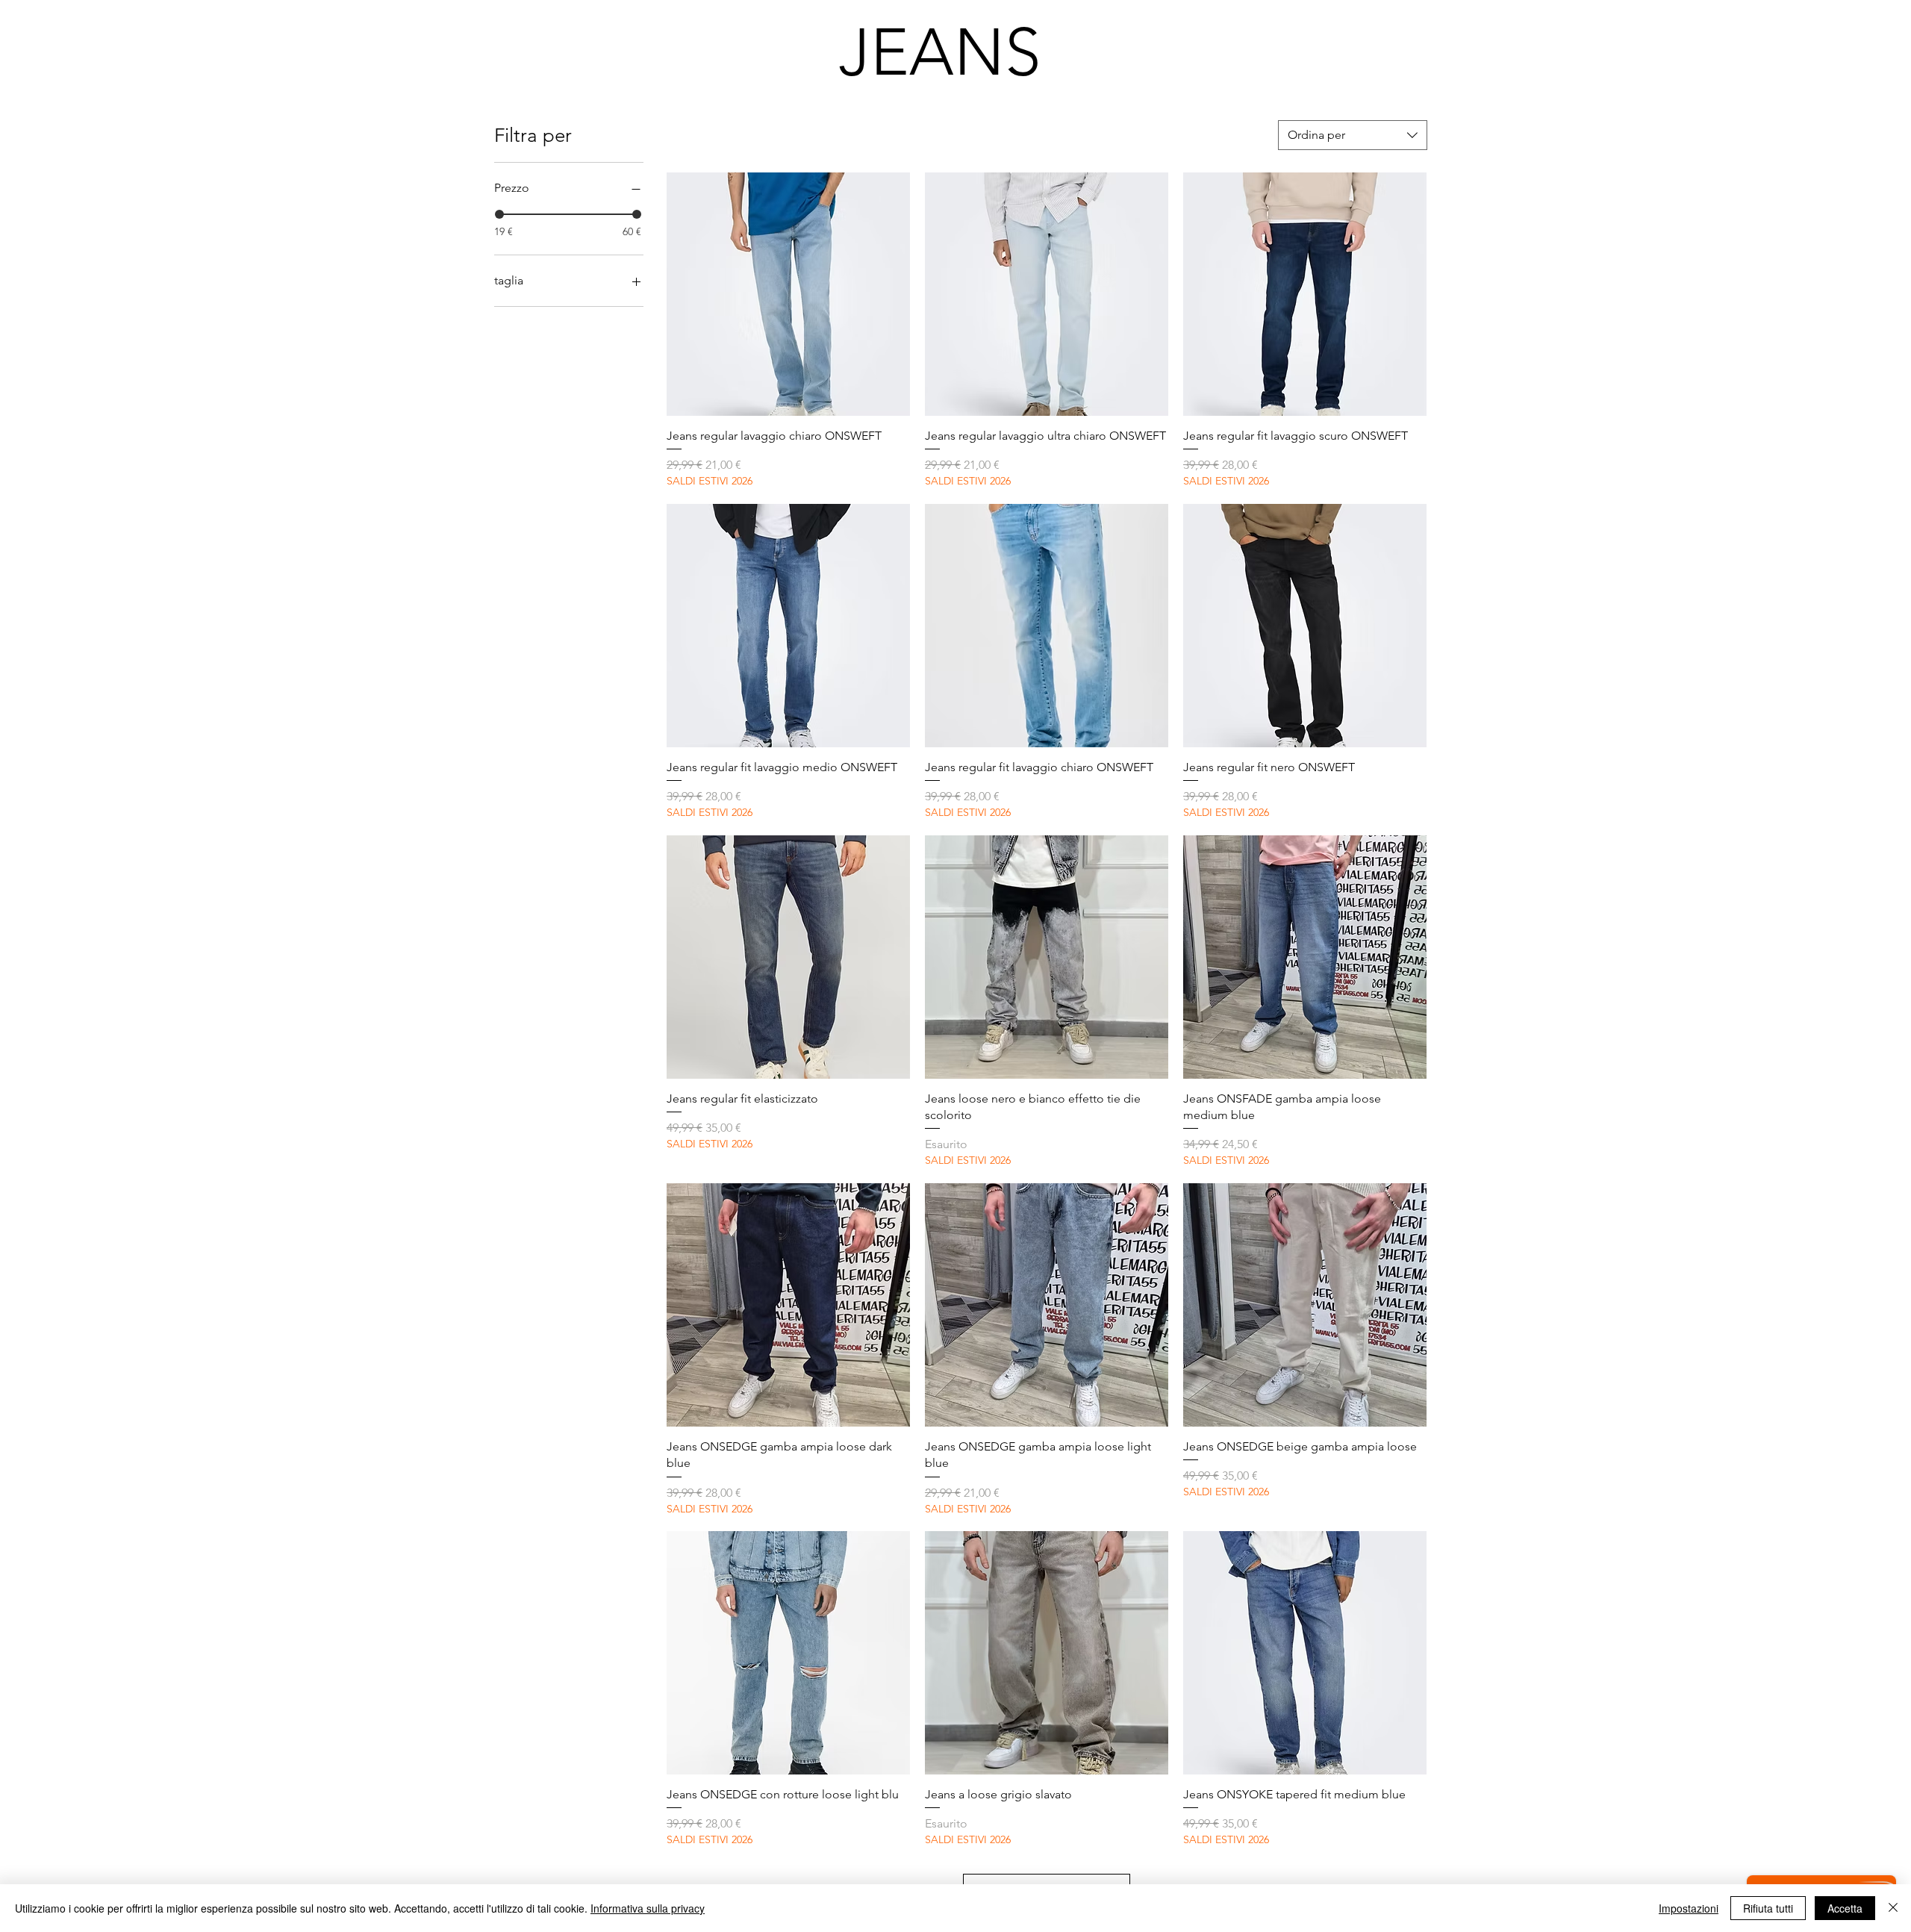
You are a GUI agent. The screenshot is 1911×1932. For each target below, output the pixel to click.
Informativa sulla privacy (648, 1908)
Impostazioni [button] (1689, 1908)
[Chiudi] (1893, 1908)
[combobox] (1353, 135)
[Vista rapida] (788, 294)
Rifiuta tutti (1768, 1908)
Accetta (1845, 1908)
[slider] (499, 214)
